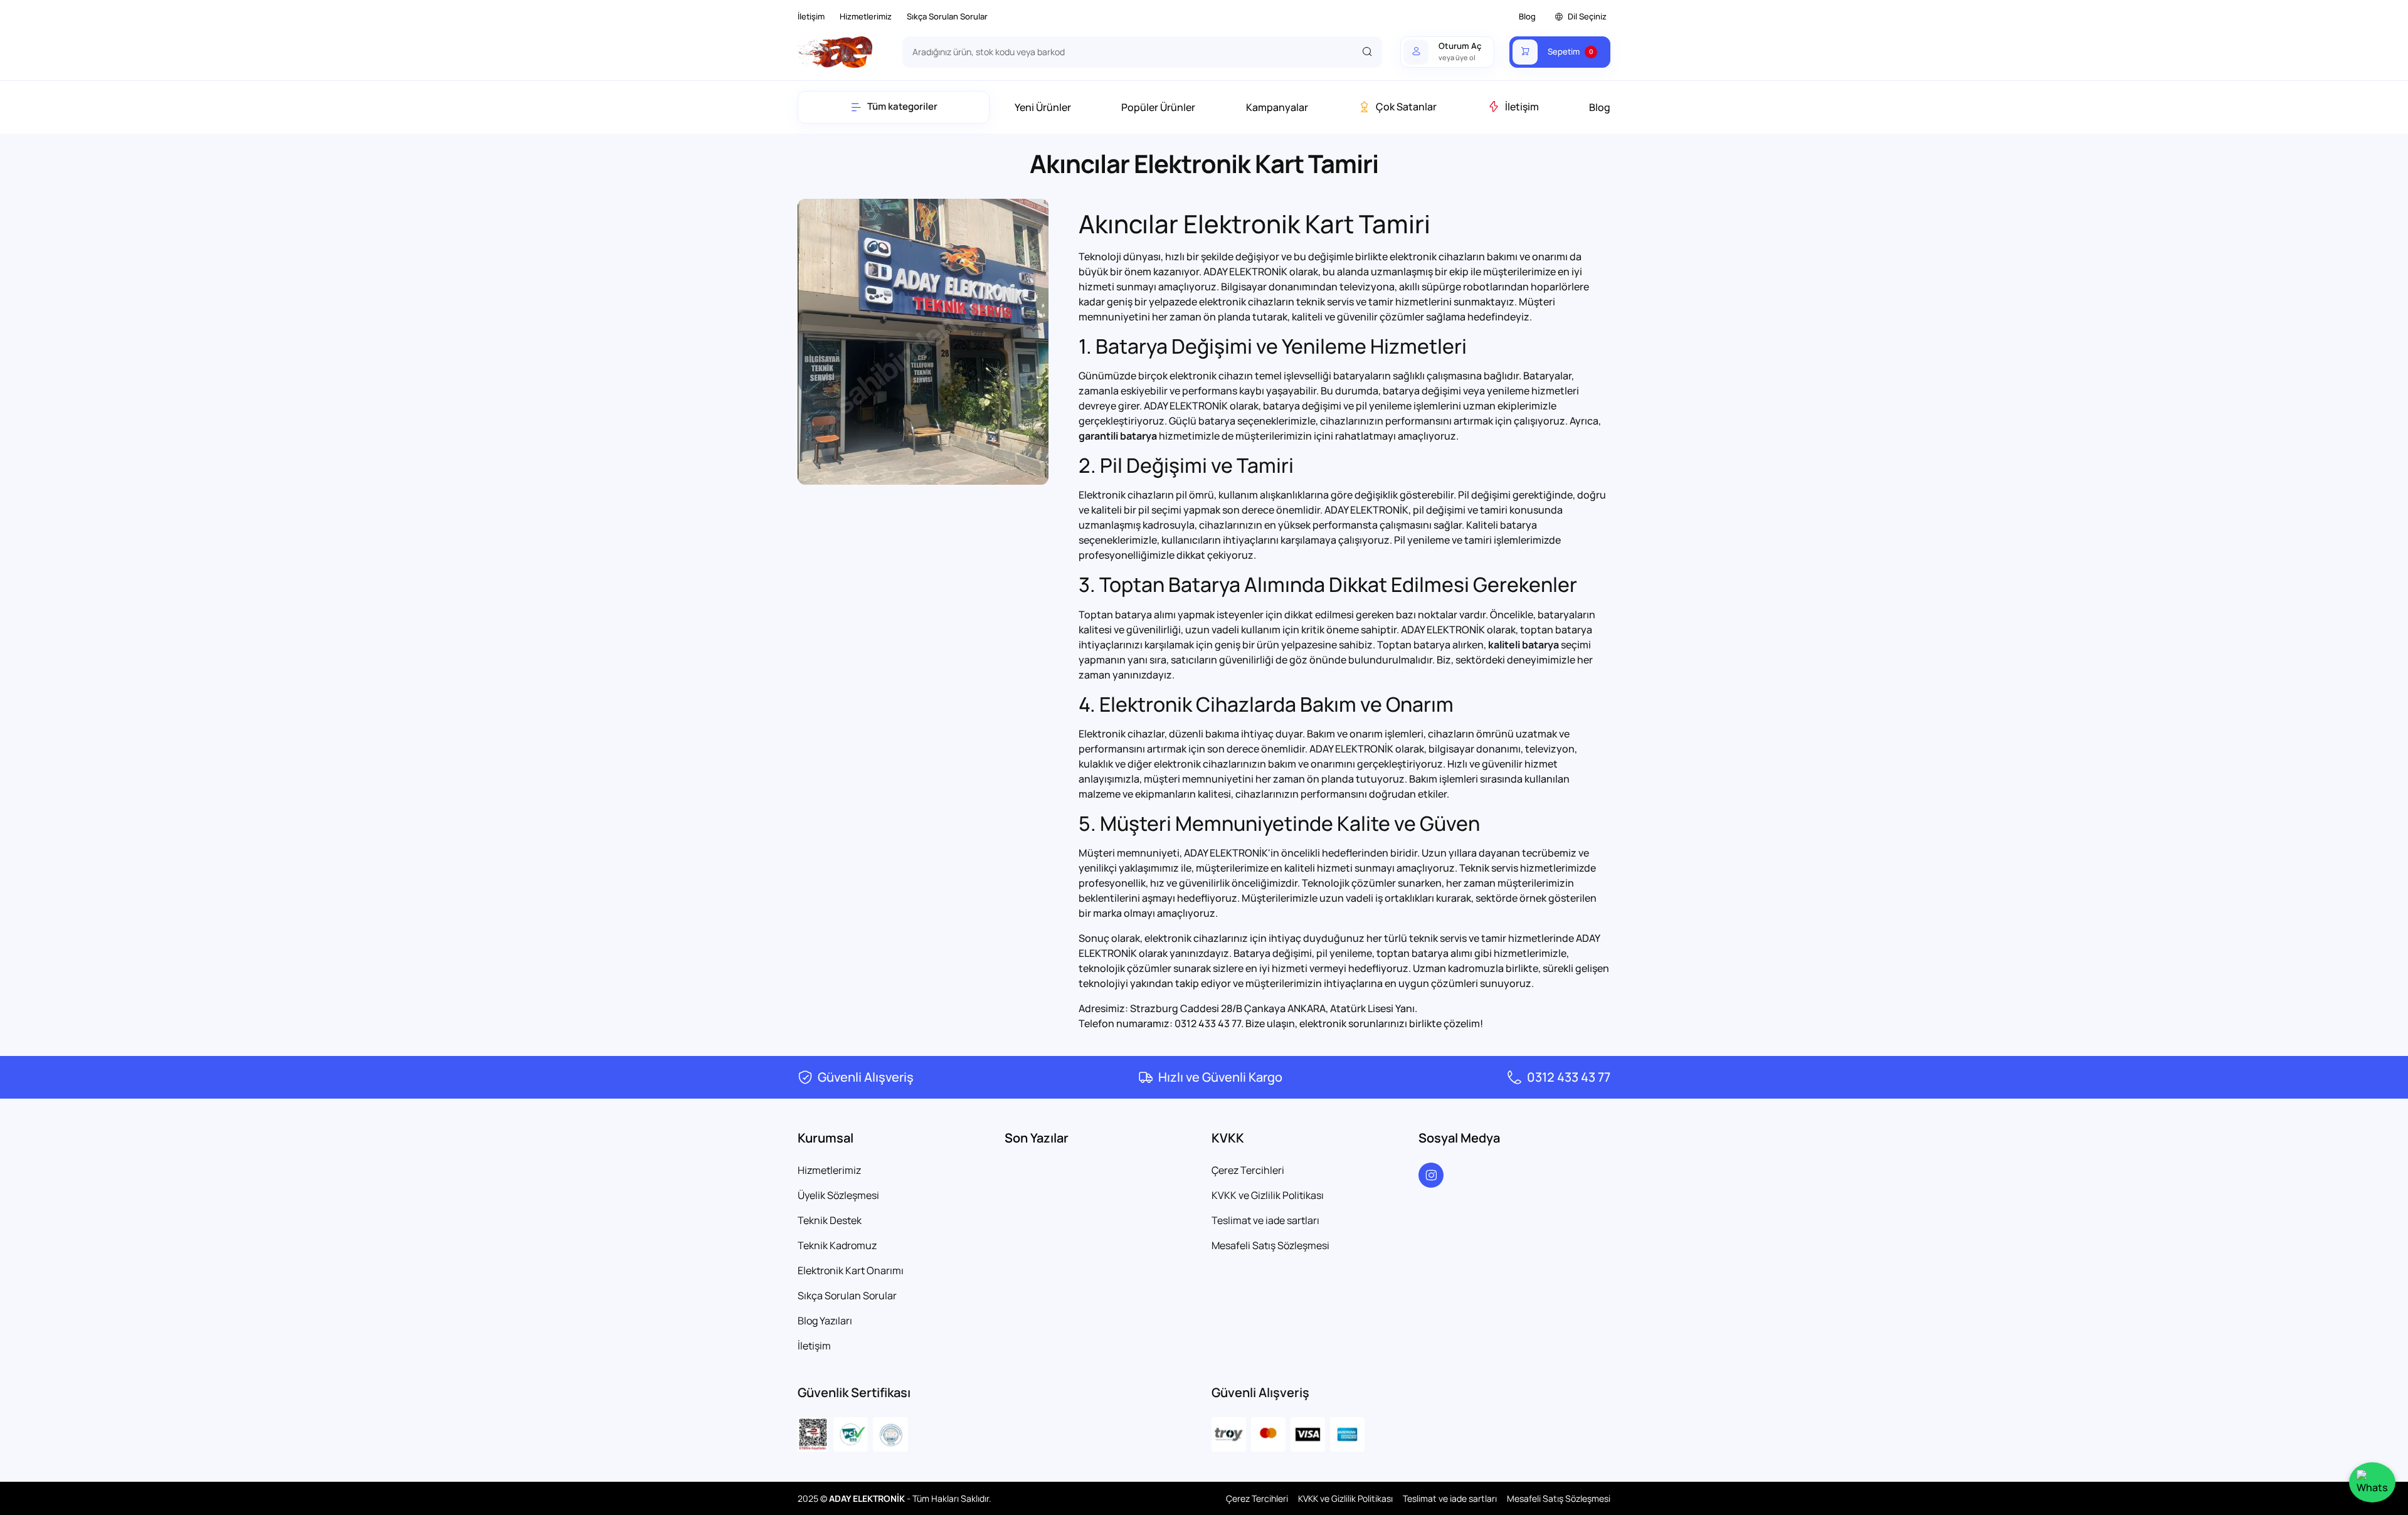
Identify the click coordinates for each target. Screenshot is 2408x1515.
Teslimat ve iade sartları (1265, 1220)
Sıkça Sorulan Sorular (947, 16)
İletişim (811, 16)
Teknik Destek (830, 1220)
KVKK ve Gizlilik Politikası (1268, 1195)
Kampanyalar (1277, 107)
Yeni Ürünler (1043, 107)
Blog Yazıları (825, 1321)
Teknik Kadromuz (837, 1245)
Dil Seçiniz (1587, 16)
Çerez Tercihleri (1248, 1170)
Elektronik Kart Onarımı (851, 1270)
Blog (1527, 16)
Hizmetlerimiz (866, 16)
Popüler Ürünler (1158, 107)
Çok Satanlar (1406, 107)
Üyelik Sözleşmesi (838, 1195)
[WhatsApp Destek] (2372, 1482)
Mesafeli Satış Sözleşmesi (1270, 1245)
